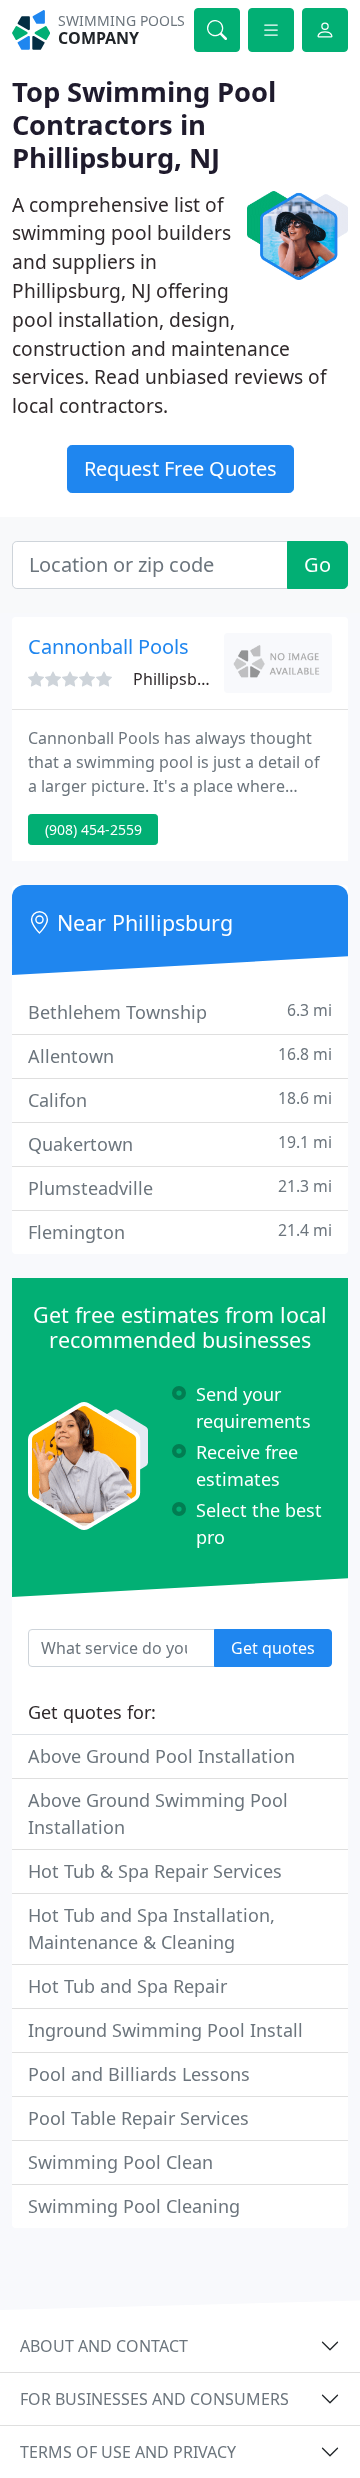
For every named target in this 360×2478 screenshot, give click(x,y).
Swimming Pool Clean (120, 2162)
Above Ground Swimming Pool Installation (158, 1813)
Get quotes (273, 1648)
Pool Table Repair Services (138, 2118)
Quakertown (180, 1143)
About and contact (104, 2346)
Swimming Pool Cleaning (134, 2206)
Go (317, 564)
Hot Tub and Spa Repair (127, 1986)
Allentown (180, 1055)
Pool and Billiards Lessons (139, 2074)
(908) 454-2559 (93, 829)
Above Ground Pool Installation (161, 1756)
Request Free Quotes (180, 468)
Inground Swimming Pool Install (165, 2030)
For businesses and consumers (154, 2399)
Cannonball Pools (108, 646)
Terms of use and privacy (128, 2452)
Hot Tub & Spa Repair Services (155, 1871)
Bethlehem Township (180, 1011)
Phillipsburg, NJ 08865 (215, 679)
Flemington (180, 1231)
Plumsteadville (180, 1187)
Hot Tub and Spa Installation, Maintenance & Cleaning (151, 1928)
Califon (180, 1099)
